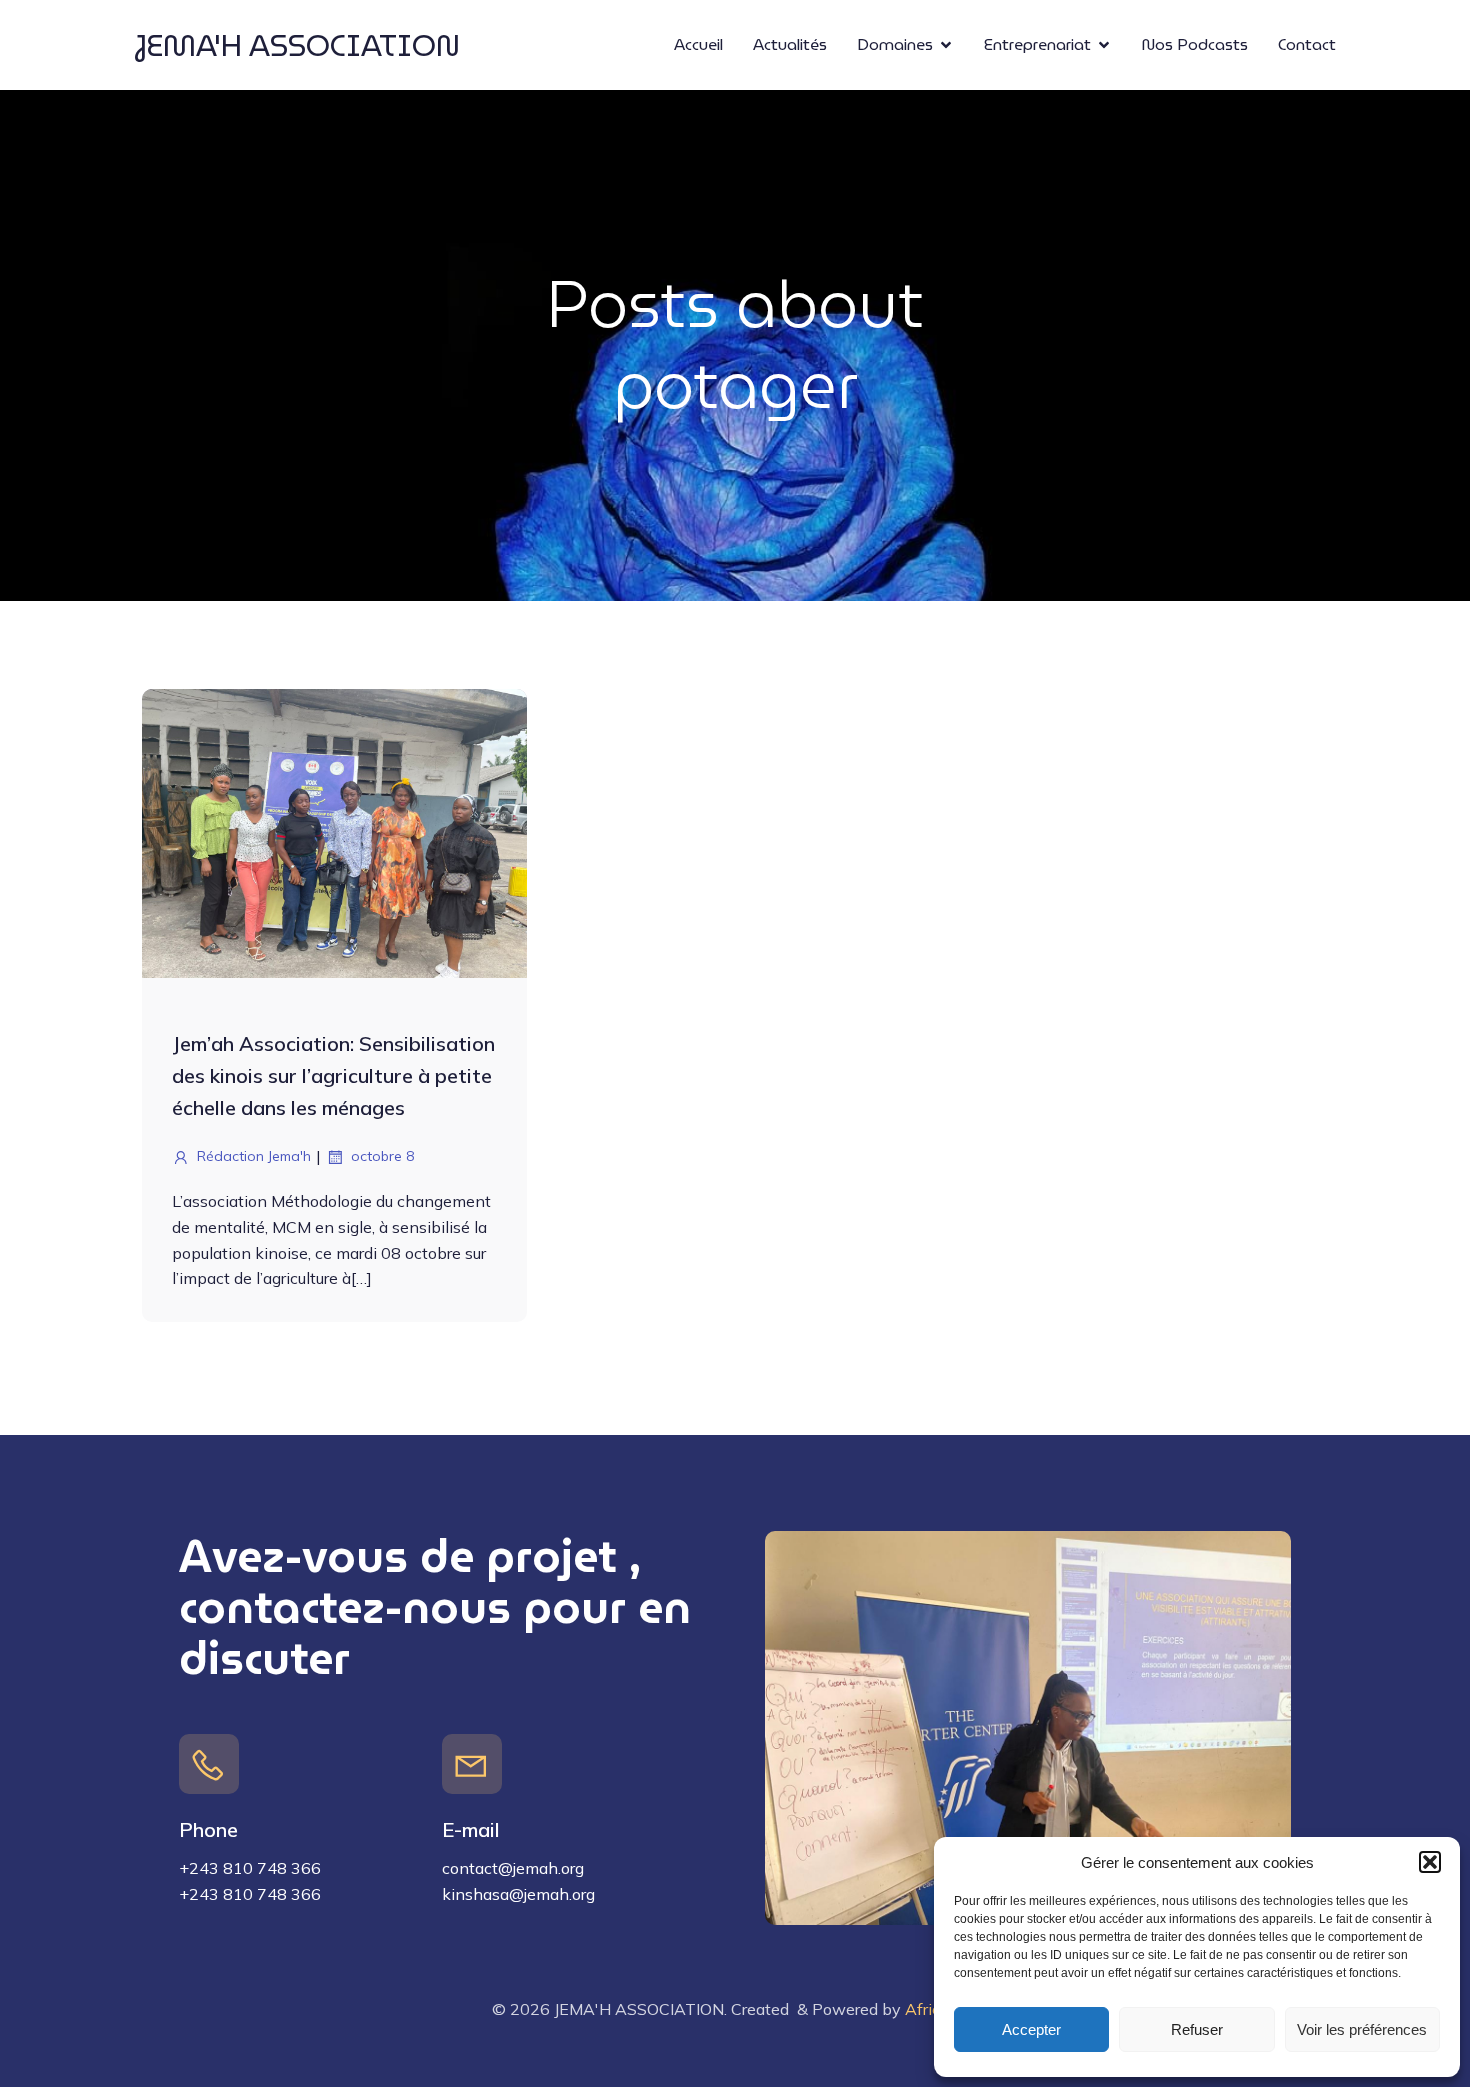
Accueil (698, 44)
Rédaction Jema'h (254, 1156)
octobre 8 (382, 1156)
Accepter (1031, 2029)
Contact (1307, 44)
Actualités (790, 44)
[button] (1430, 1862)
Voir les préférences (1362, 2029)
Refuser (1197, 2029)
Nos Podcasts (1195, 44)
